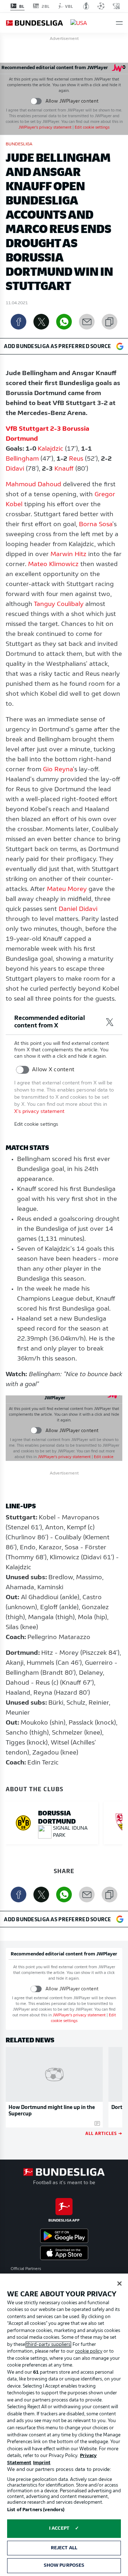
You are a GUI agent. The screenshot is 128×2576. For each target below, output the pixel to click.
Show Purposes (64, 2565)
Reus (76, 459)
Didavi (15, 469)
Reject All (64, 2548)
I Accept (59, 2528)
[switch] (36, 101)
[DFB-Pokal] (86, 6)
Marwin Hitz (68, 555)
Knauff (64, 469)
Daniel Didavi (78, 909)
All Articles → (104, 2133)
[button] (119, 23)
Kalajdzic (50, 449)
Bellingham (22, 459)
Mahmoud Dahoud (33, 485)
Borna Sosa (96, 525)
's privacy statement (45, 128)
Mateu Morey (67, 890)
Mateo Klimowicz (53, 565)
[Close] (119, 2284)
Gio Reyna (58, 770)
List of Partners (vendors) (36, 2510)
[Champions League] (101, 6)
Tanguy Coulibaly (59, 605)
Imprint (42, 2463)
